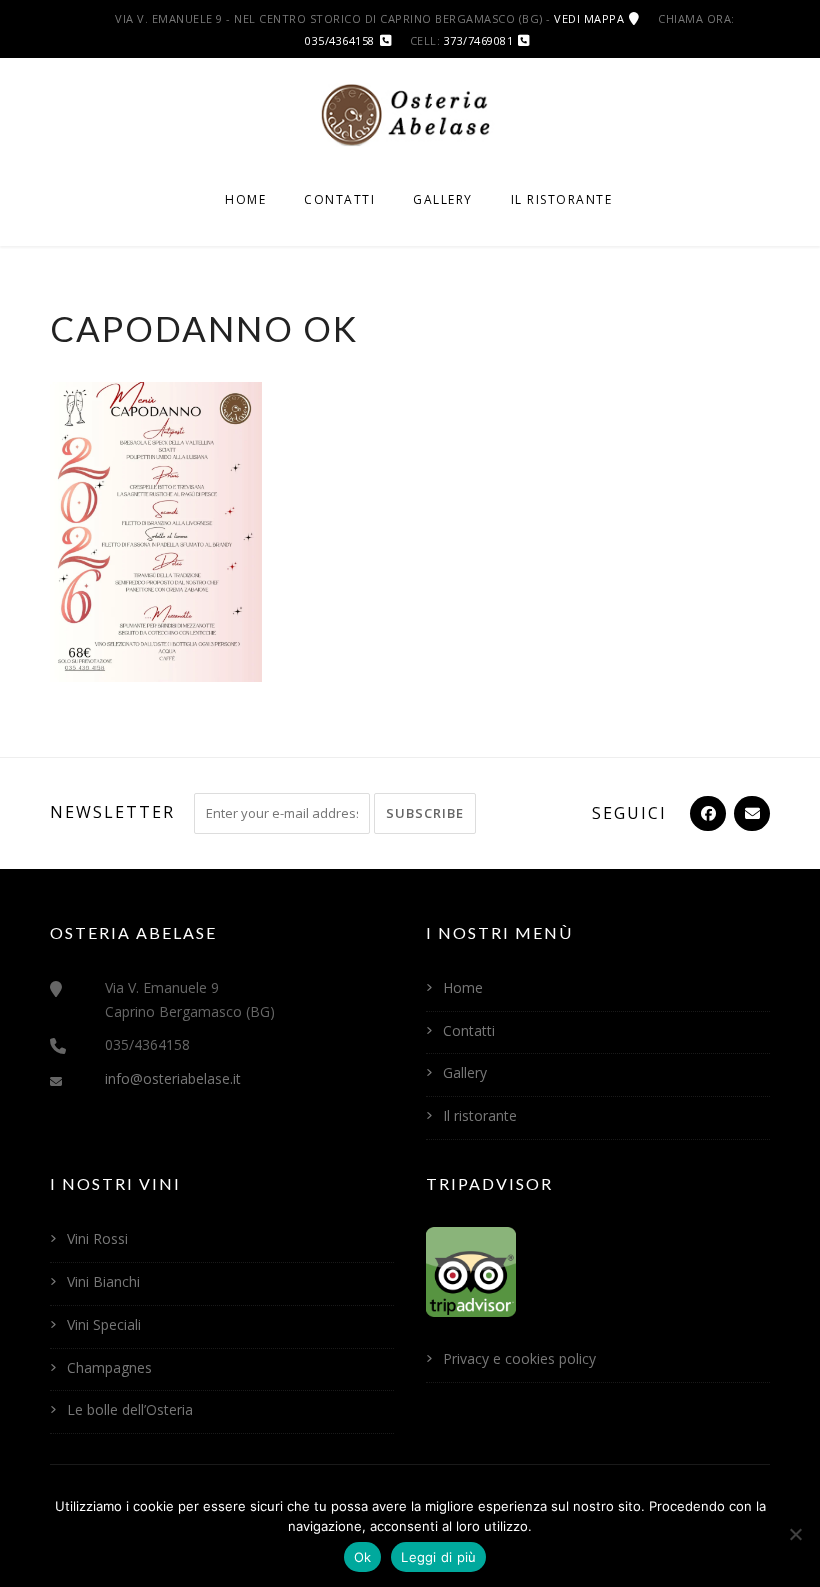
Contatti (339, 199)
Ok (363, 1557)
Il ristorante (562, 199)
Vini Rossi (97, 1238)
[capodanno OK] (156, 530)
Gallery (443, 199)
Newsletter (112, 812)
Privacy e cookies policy (519, 1358)
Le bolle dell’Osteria (130, 1409)
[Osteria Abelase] (410, 113)
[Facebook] (706, 813)
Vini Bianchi (103, 1281)
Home (245, 199)
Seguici (629, 813)
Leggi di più (438, 1557)
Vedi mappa (589, 18)
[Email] (750, 813)
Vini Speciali (104, 1324)
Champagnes (109, 1367)
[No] (795, 1534)
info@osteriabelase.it (173, 1078)
